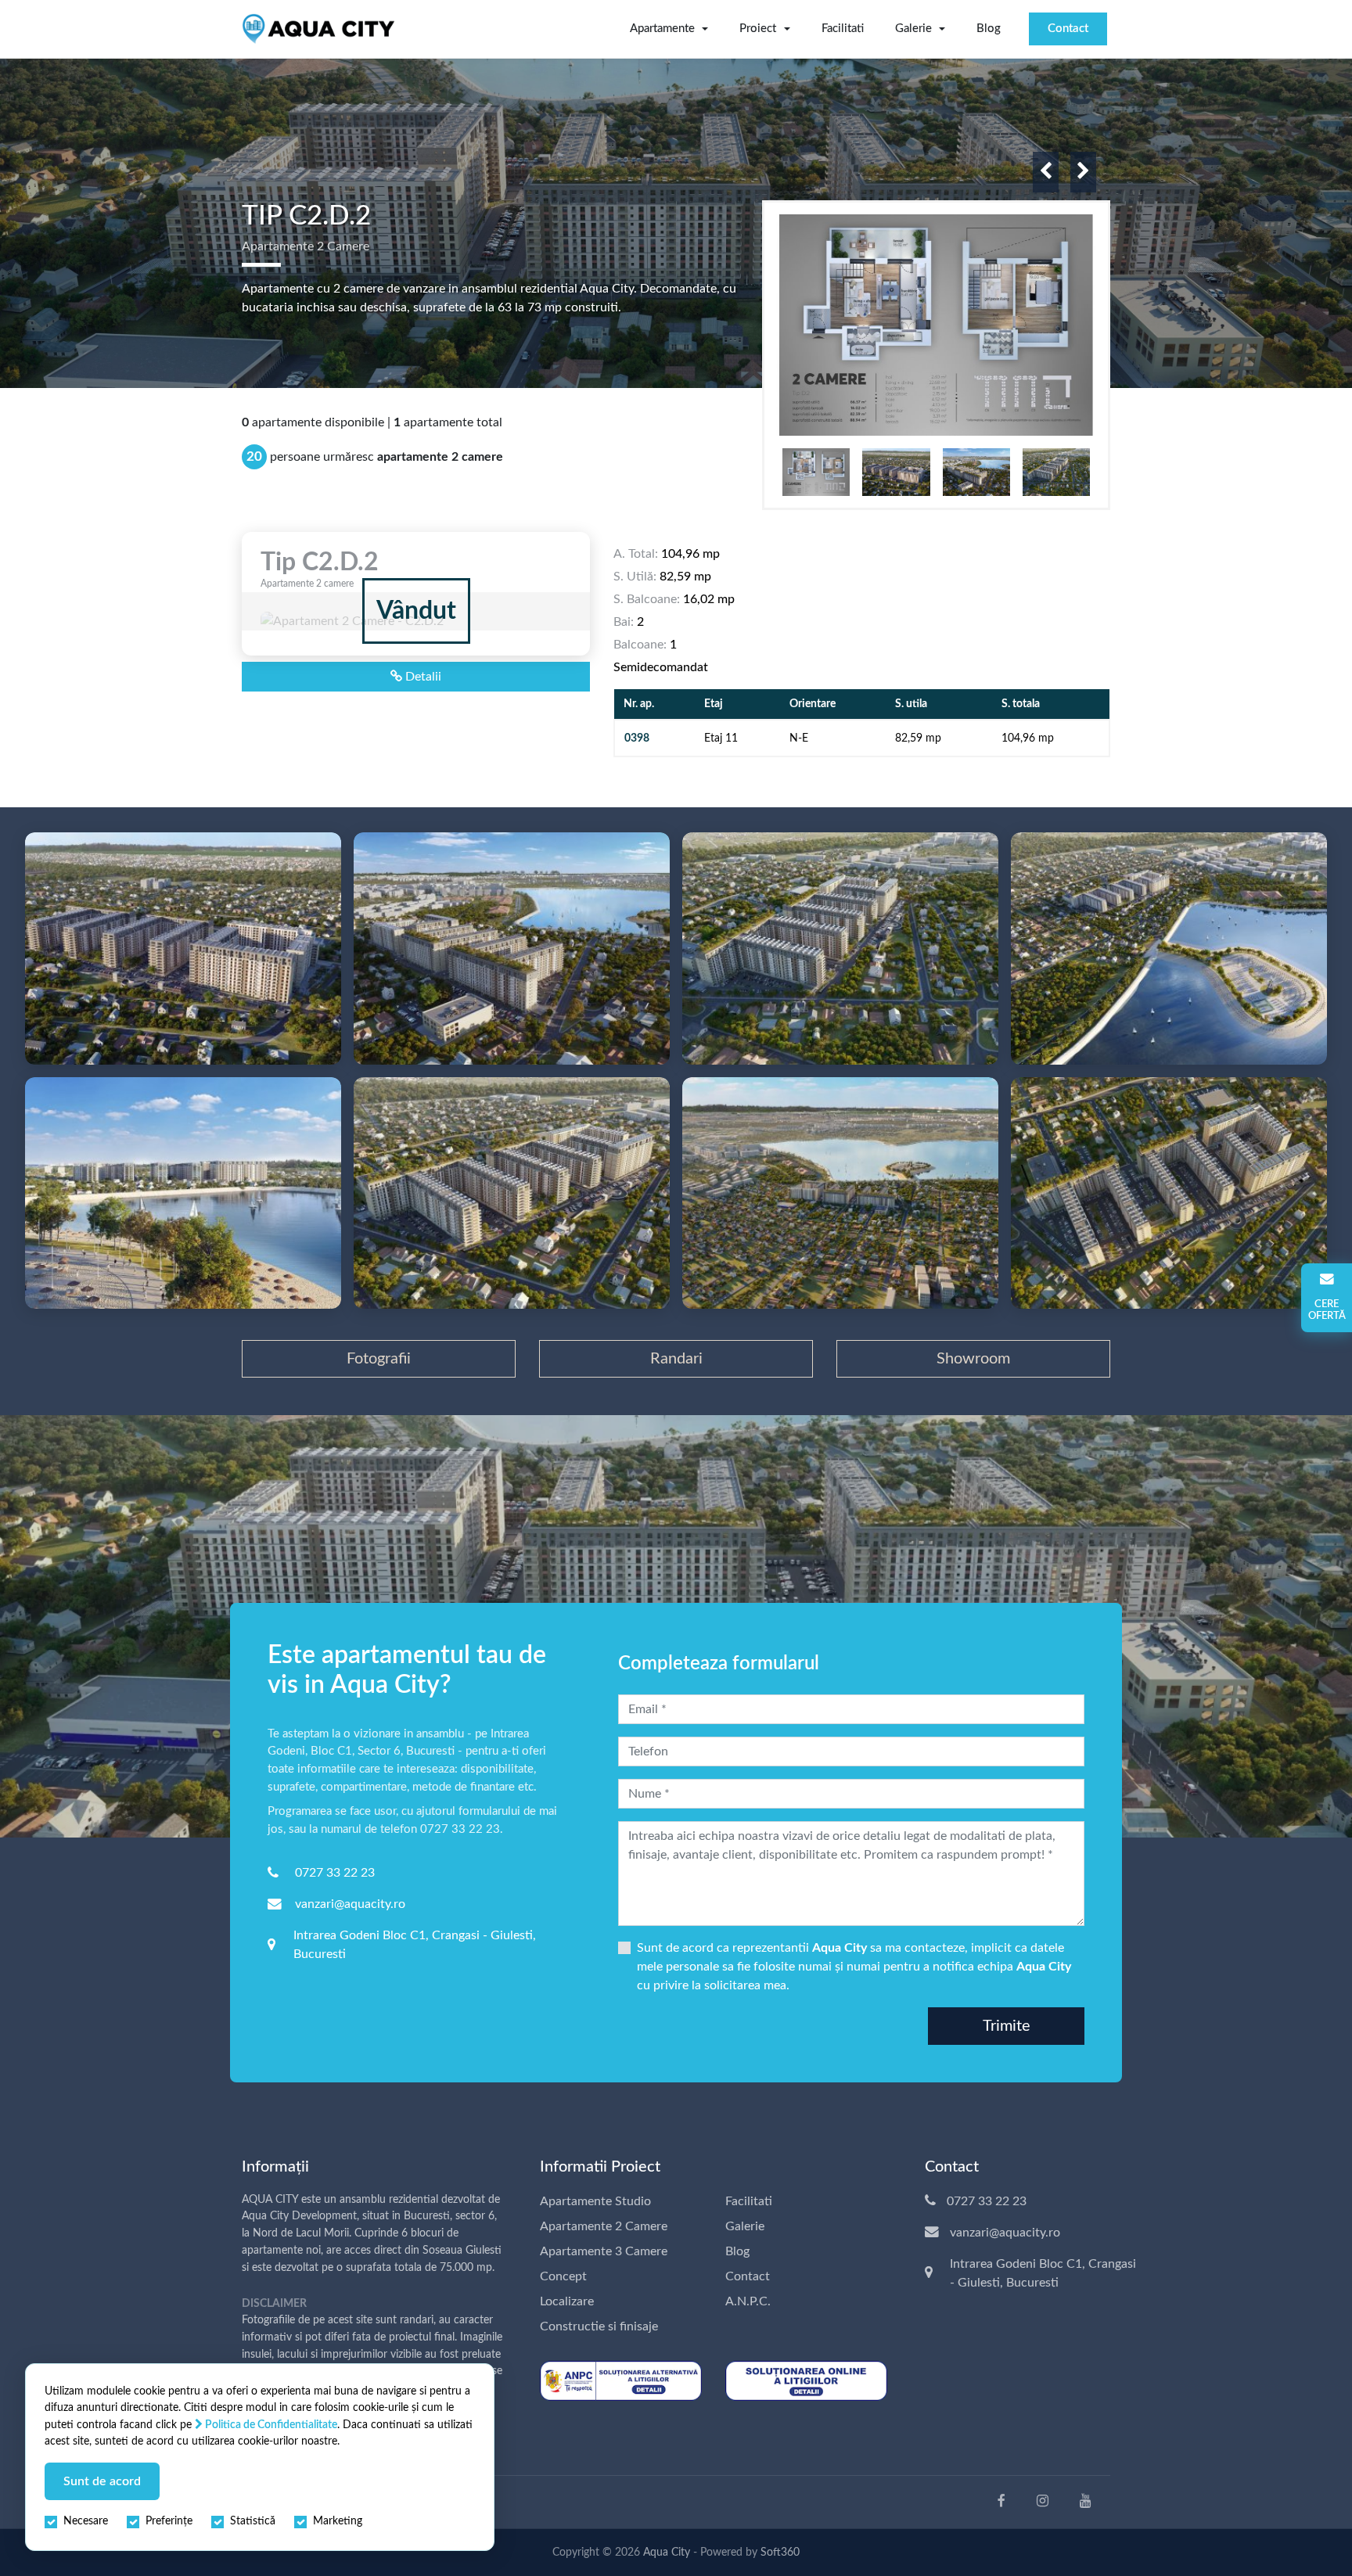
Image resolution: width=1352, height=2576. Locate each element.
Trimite (1007, 2026)
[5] (1169, 948)
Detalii (422, 677)
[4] (840, 948)
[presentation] (1046, 172)
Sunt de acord (102, 2481)
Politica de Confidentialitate (270, 2425)
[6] (183, 1193)
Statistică (253, 2521)
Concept (563, 2276)
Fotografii (379, 1359)
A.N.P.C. (748, 2301)
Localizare (567, 2301)
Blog (989, 29)
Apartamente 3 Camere (604, 2251)
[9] (1169, 1193)
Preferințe (169, 2521)
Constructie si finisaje (599, 2326)
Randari (676, 1359)
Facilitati (843, 29)
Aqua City (667, 2553)
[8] (840, 1193)
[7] (512, 1193)
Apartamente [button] (662, 29)
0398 (637, 738)
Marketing (338, 2521)
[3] (512, 948)
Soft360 (780, 2553)
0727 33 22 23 (335, 1873)
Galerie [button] (913, 29)
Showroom (973, 1359)
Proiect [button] (758, 29)
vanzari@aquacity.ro (350, 1904)
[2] (183, 948)
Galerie (745, 2226)
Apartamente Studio (595, 2201)
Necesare (86, 2521)
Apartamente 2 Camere (604, 2226)
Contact (1068, 29)
